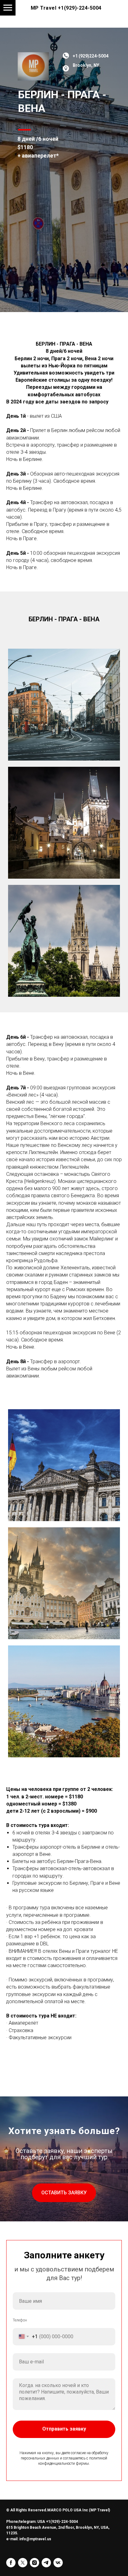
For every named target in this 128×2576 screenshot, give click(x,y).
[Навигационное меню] (8, 8)
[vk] (58, 2563)
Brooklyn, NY (86, 65)
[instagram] (34, 2563)
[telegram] (46, 2563)
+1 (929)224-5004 (91, 56)
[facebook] (11, 2563)
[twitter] (23, 2563)
